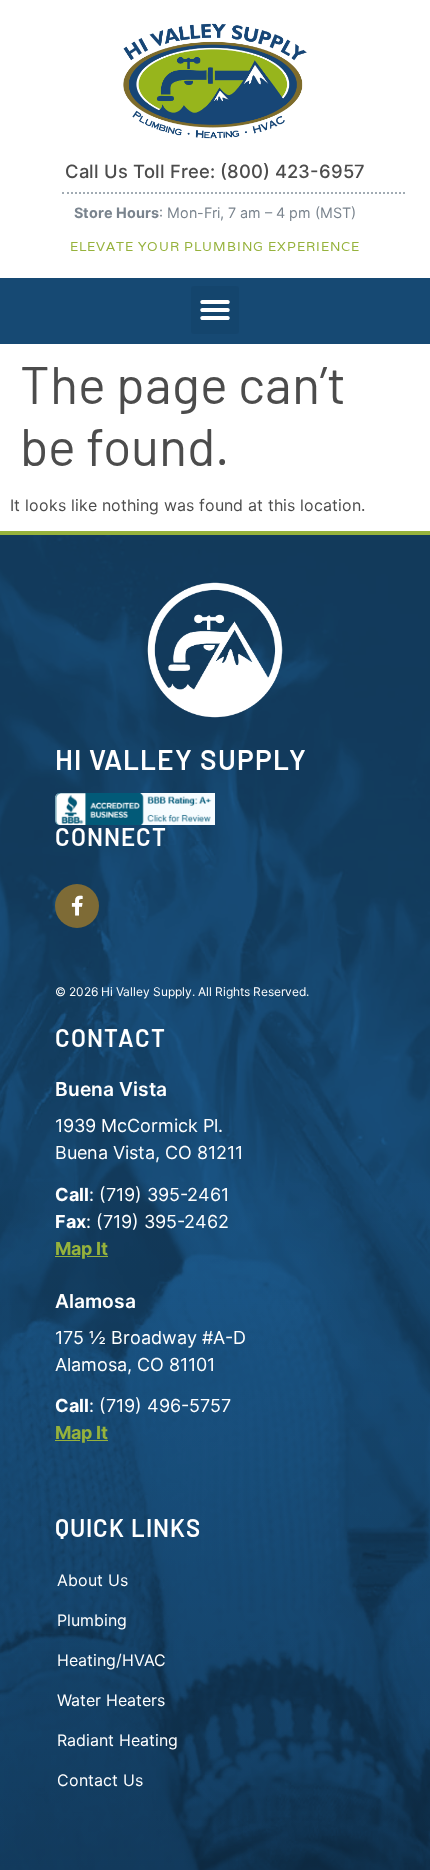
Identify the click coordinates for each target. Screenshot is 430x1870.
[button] (215, 310)
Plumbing (92, 1620)
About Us (92, 1580)
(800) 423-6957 (292, 171)
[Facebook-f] (77, 906)
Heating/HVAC (111, 1660)
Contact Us (100, 1780)
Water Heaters (111, 1700)
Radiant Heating (117, 1740)
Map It (81, 1248)
